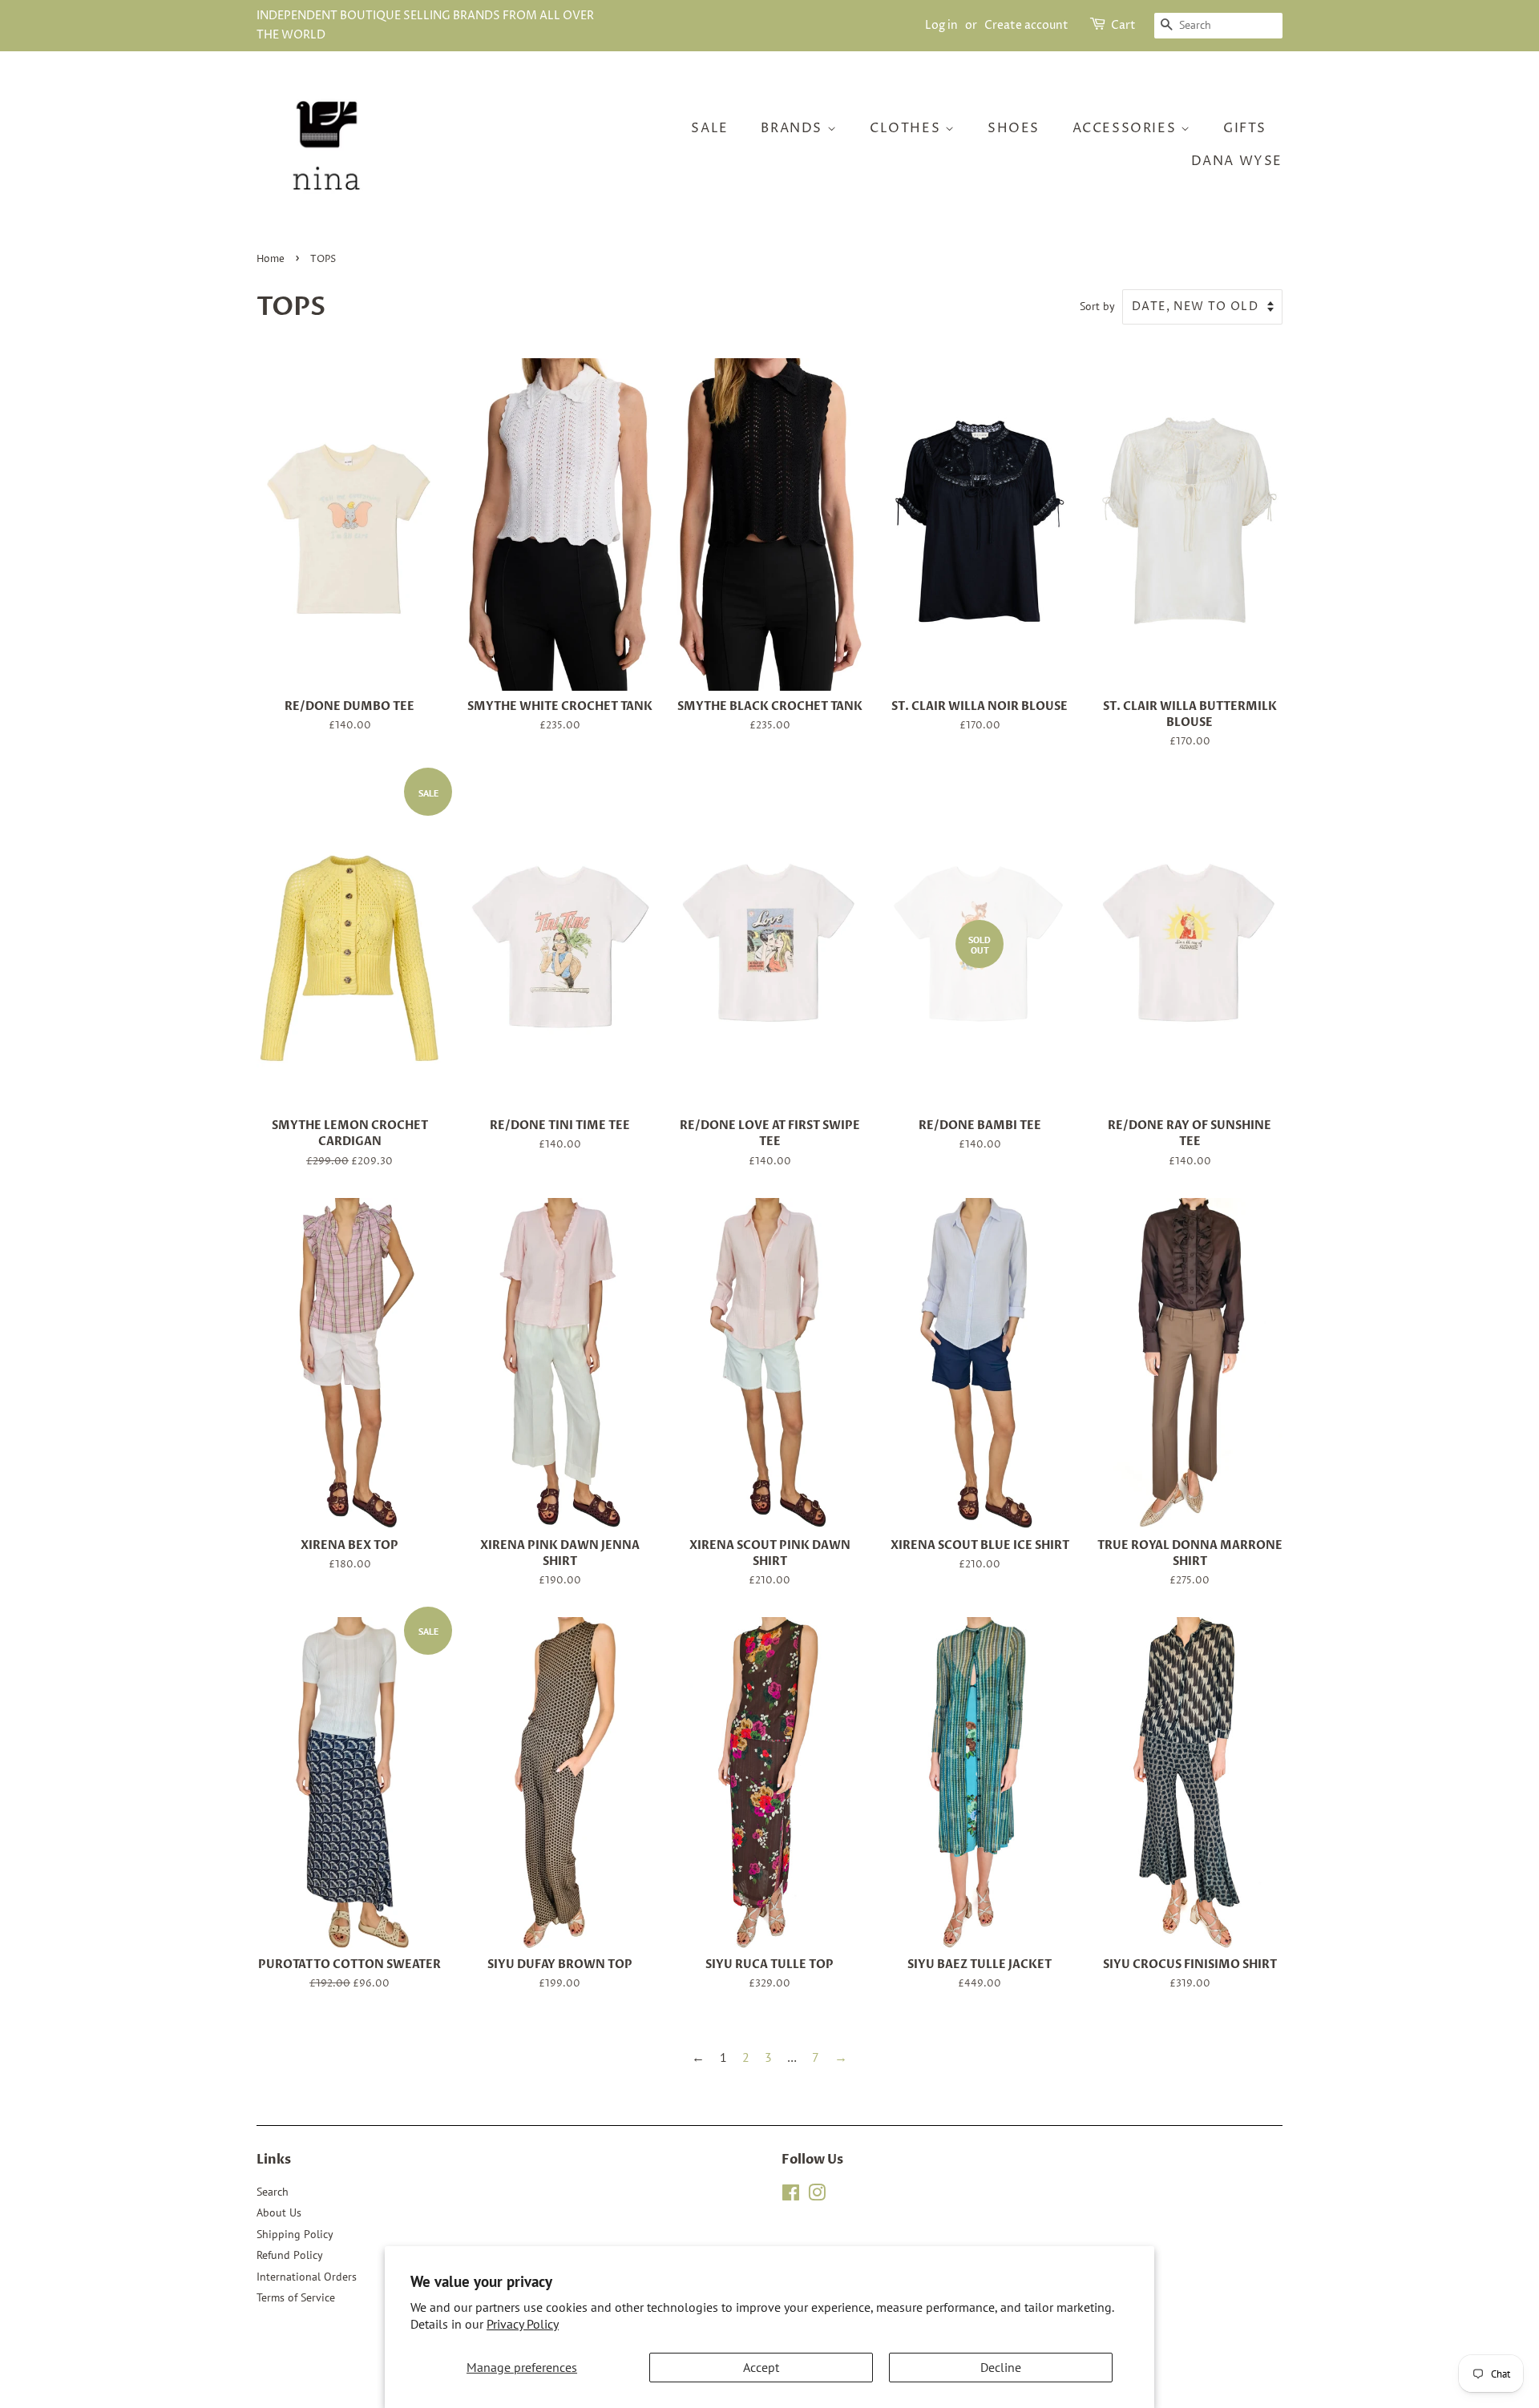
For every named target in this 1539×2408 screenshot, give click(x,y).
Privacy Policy (523, 2324)
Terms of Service (296, 2297)
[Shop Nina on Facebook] (791, 2196)
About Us (279, 2212)
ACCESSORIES (1127, 128)
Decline (1001, 2367)
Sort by (1097, 306)
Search (273, 2192)
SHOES (1014, 128)
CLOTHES (907, 128)
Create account (1026, 25)
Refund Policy (290, 2255)
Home (271, 259)
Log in (941, 25)
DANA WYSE (1237, 161)
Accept (761, 2367)
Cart (1123, 25)
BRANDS (794, 128)
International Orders (307, 2277)
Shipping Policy (295, 2234)
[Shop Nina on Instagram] (817, 2196)
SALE (709, 128)
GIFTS (1245, 128)
